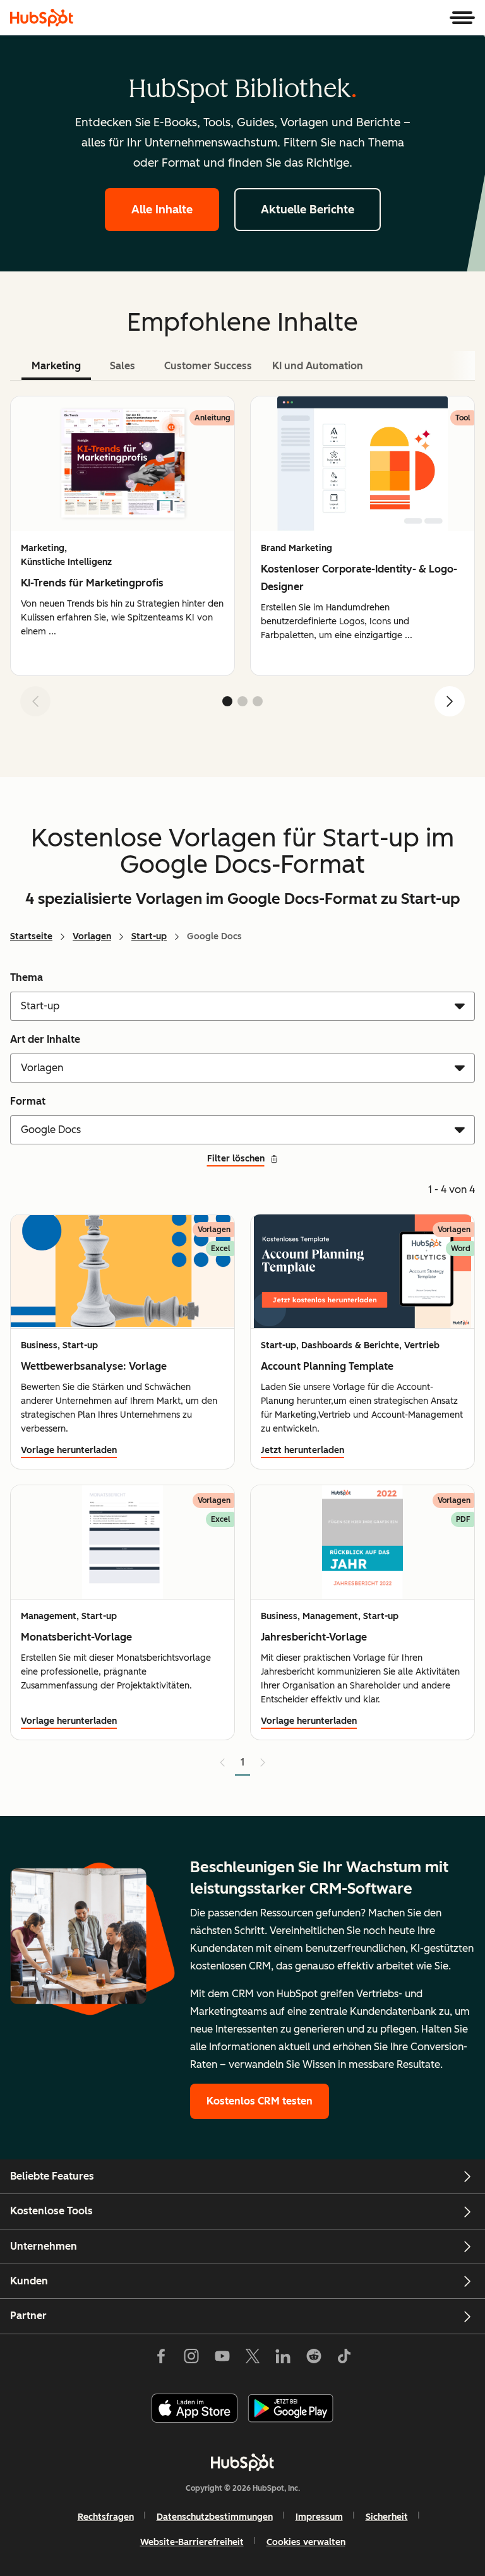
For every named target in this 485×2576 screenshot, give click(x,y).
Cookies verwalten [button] (306, 2542)
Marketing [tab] (56, 366)
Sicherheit (387, 2517)
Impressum (319, 2517)
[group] (123, 536)
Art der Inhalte (45, 1039)
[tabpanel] (242, 561)
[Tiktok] (344, 2359)
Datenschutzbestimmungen (215, 2517)
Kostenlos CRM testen (260, 2101)
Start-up (149, 936)
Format (28, 1101)
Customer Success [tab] (208, 366)
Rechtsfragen (106, 2517)
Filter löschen (236, 1159)
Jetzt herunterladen (302, 1450)
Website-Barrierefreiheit (192, 2542)
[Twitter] (253, 2359)
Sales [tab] (123, 366)
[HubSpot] (42, 18)
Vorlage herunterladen (69, 1450)
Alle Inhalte (162, 210)
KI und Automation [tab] (318, 366)
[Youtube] (222, 2359)
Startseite (31, 936)
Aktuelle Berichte (308, 210)
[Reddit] (314, 2359)
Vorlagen (92, 936)
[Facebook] (161, 2359)
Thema (27, 977)
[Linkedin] (283, 2359)
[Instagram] (191, 2359)
